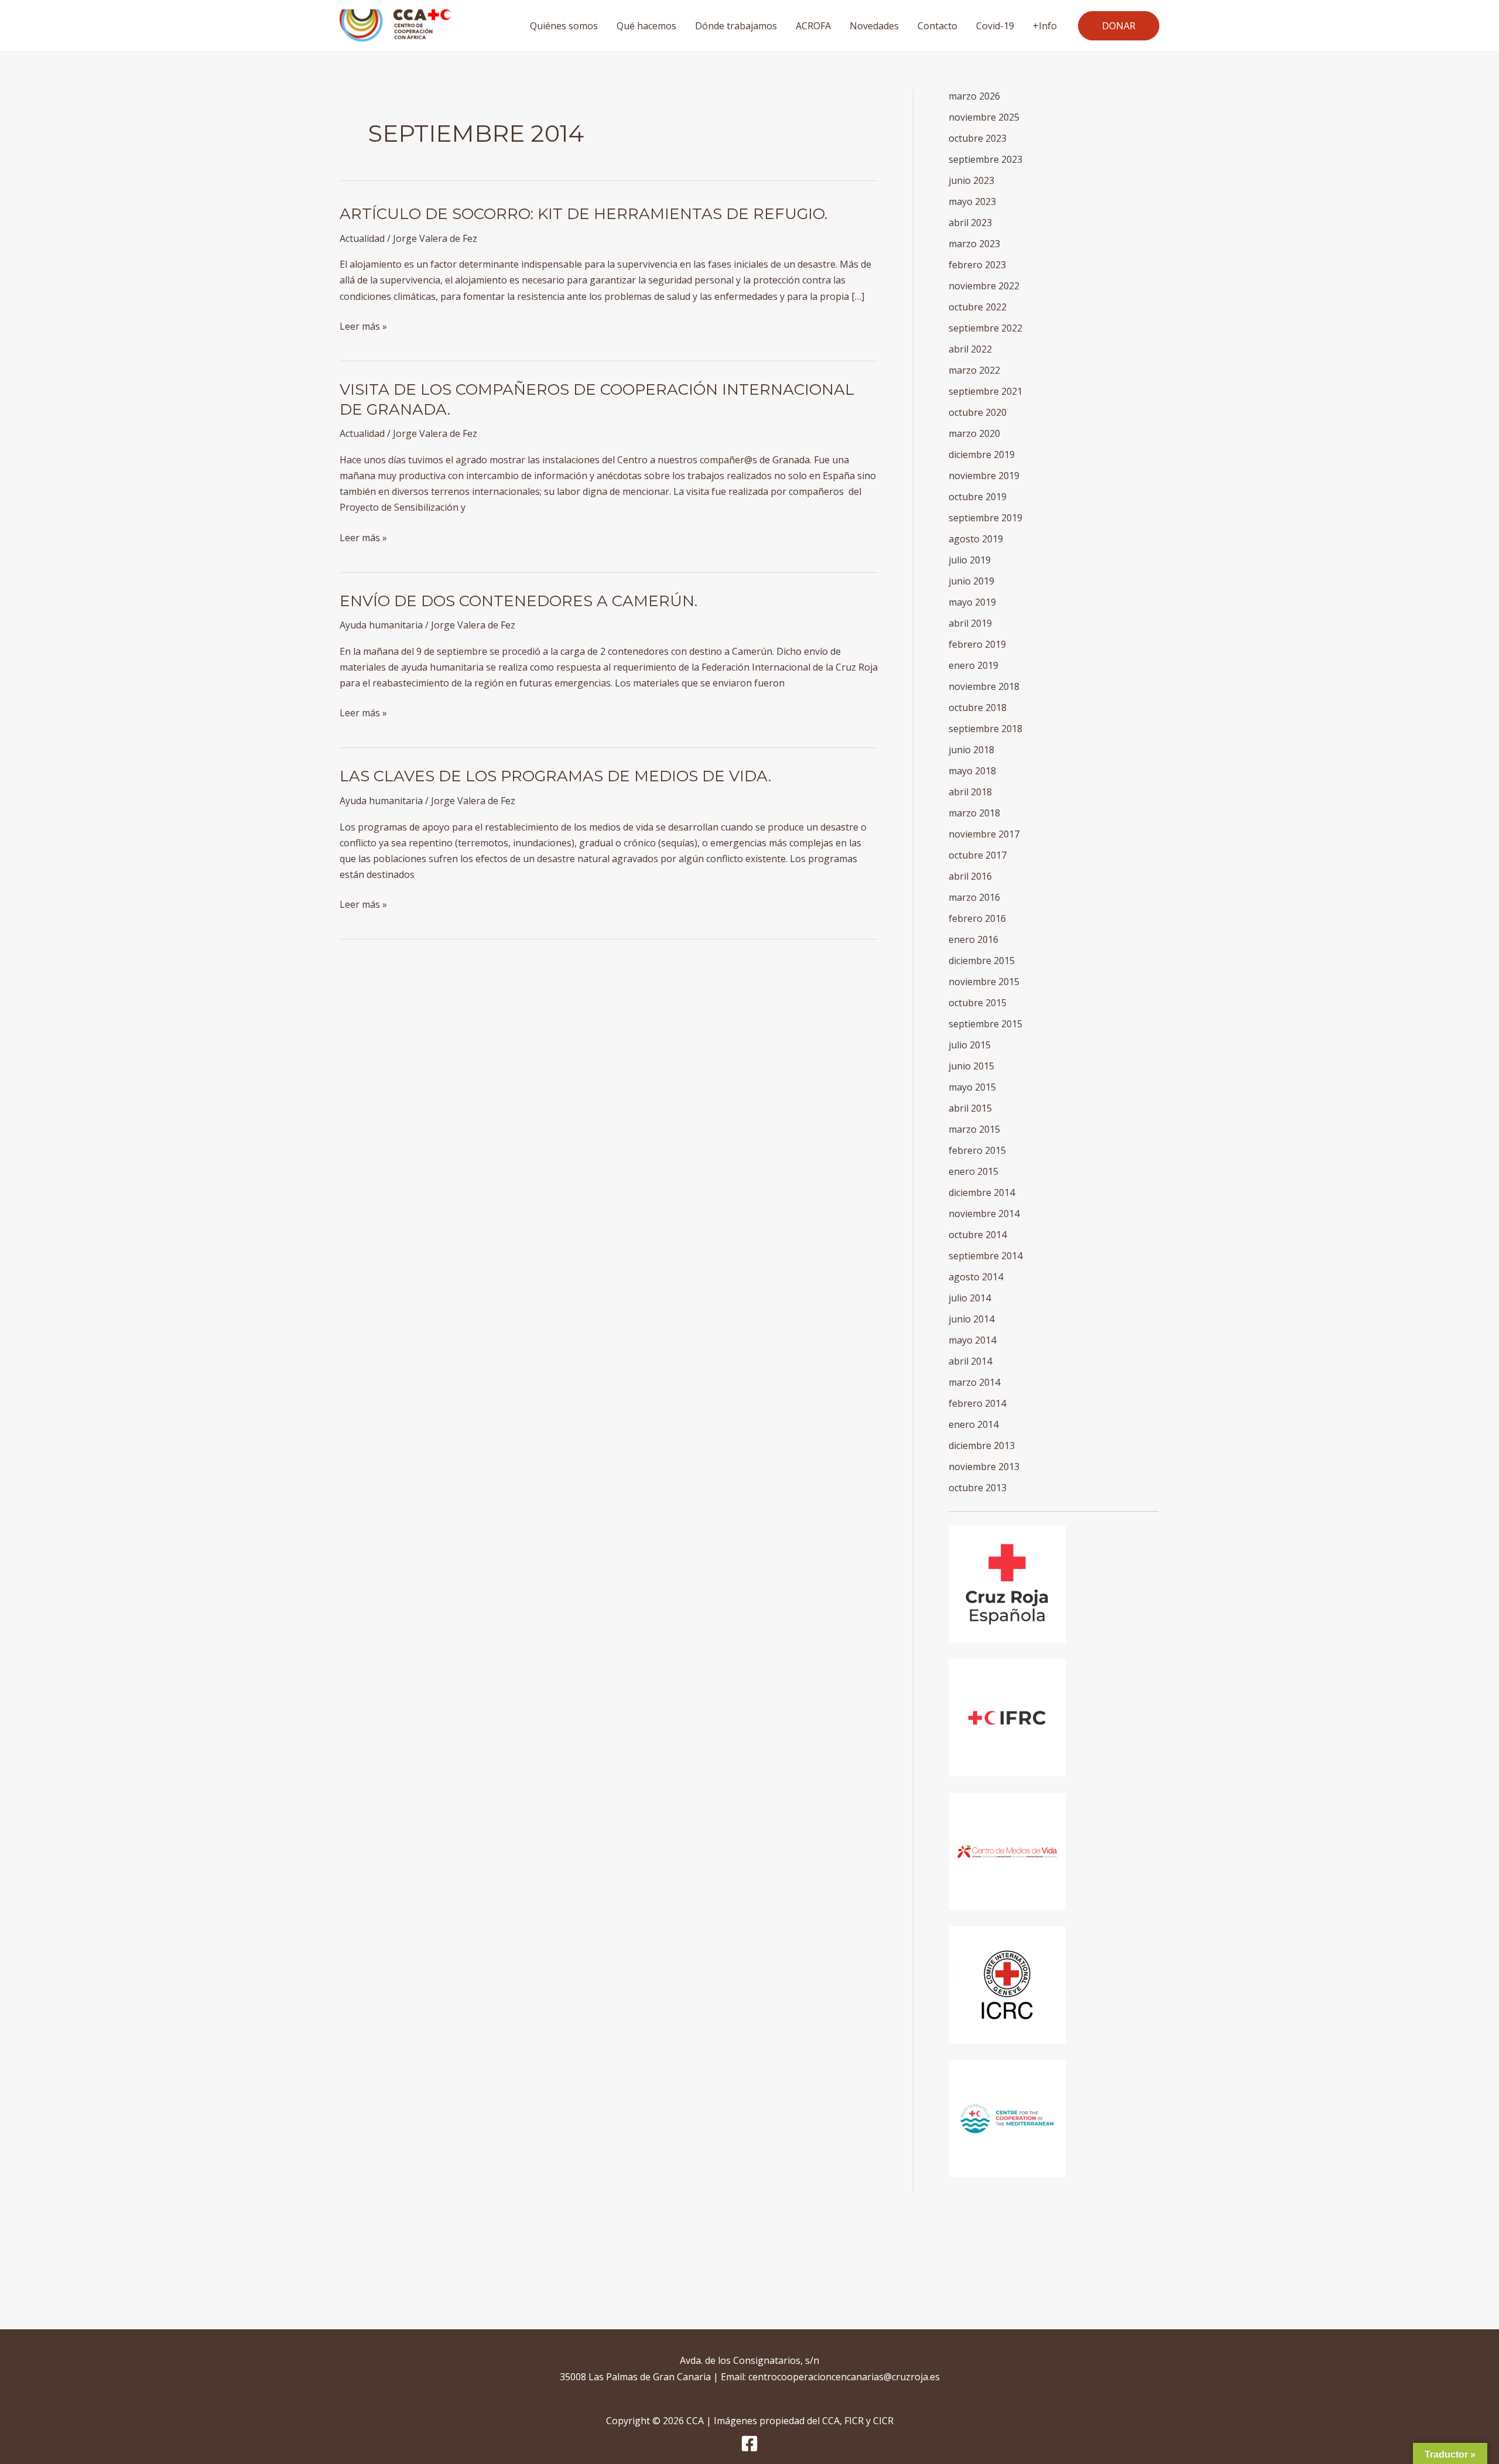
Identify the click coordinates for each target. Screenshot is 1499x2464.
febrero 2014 (977, 1403)
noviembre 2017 (984, 834)
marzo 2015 (974, 1129)
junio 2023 (971, 180)
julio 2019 (970, 560)
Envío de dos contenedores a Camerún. (519, 601)
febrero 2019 (977, 644)
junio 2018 (971, 750)
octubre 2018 (978, 708)
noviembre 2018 (984, 686)
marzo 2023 (974, 244)
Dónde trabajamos (736, 26)
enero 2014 (973, 1424)
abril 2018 (970, 792)
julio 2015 (970, 1045)
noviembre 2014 (984, 1214)
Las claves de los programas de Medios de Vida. (555, 776)
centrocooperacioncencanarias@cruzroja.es (844, 2377)
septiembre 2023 (985, 159)
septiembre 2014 (985, 1256)
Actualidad (362, 238)
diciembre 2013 (982, 1445)
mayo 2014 (972, 1340)
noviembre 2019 (984, 476)
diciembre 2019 (982, 454)
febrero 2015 (977, 1150)
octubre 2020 (978, 412)
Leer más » (363, 326)
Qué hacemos (646, 26)
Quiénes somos (564, 26)
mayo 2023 (972, 201)
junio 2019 (971, 581)
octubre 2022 (978, 307)
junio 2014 (971, 1319)
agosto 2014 (976, 1277)
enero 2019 (973, 665)
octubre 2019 (978, 497)
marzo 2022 (974, 370)
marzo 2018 (974, 813)
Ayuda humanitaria (381, 625)
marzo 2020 (974, 433)
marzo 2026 (974, 96)
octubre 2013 (978, 1488)
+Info (1045, 26)
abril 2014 (970, 1361)
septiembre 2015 (985, 1024)
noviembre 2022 (984, 286)
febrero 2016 (977, 918)
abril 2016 (970, 876)
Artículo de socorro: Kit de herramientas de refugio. (583, 214)
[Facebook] (749, 2444)
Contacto (937, 26)
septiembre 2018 (985, 729)
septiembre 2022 (985, 328)
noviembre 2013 (984, 1467)
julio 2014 (970, 1298)
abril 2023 (970, 223)
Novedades (874, 26)
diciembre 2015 (982, 961)
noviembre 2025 (984, 117)
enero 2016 (973, 939)
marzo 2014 (974, 1382)
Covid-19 (995, 26)
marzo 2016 (974, 897)
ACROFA (813, 26)
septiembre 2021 (985, 391)
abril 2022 (970, 349)
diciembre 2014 (982, 1192)
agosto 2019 (976, 539)
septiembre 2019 (985, 518)
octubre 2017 (978, 855)
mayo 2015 (972, 1087)
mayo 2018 (972, 771)
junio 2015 (971, 1066)
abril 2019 (970, 623)
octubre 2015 (978, 1003)
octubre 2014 (978, 1235)
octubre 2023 (978, 138)
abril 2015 (970, 1108)
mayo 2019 (972, 602)
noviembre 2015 (984, 982)
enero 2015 (973, 1171)
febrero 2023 (977, 265)
